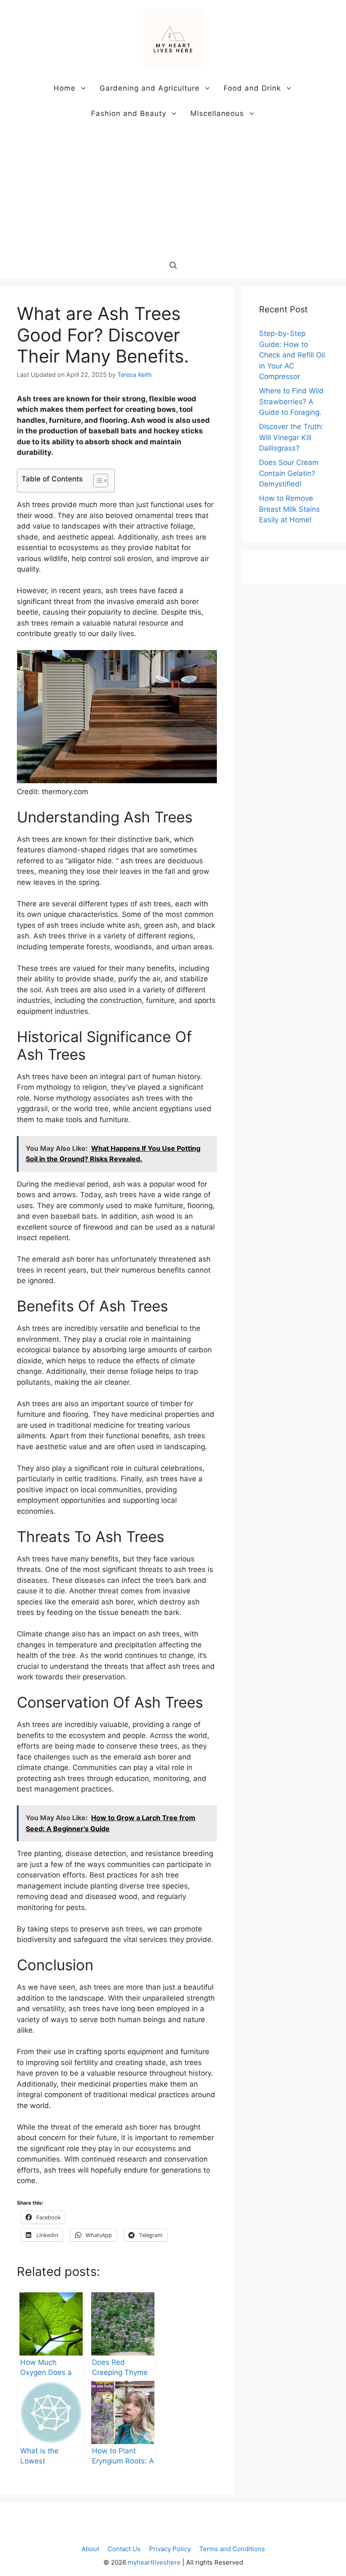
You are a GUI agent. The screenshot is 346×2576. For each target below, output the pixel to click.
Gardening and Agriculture (150, 88)
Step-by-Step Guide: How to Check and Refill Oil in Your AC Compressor (292, 355)
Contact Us (124, 2549)
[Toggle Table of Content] (96, 481)
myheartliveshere (154, 2562)
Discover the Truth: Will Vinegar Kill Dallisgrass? (291, 437)
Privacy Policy (170, 2549)
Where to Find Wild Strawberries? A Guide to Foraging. (291, 402)
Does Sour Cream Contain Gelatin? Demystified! (289, 473)
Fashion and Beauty (129, 113)
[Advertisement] (173, 189)
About (90, 2549)
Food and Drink (252, 88)
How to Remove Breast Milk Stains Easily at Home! (289, 509)
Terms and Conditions (232, 2549)
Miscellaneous (217, 113)
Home (65, 88)
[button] (173, 265)
